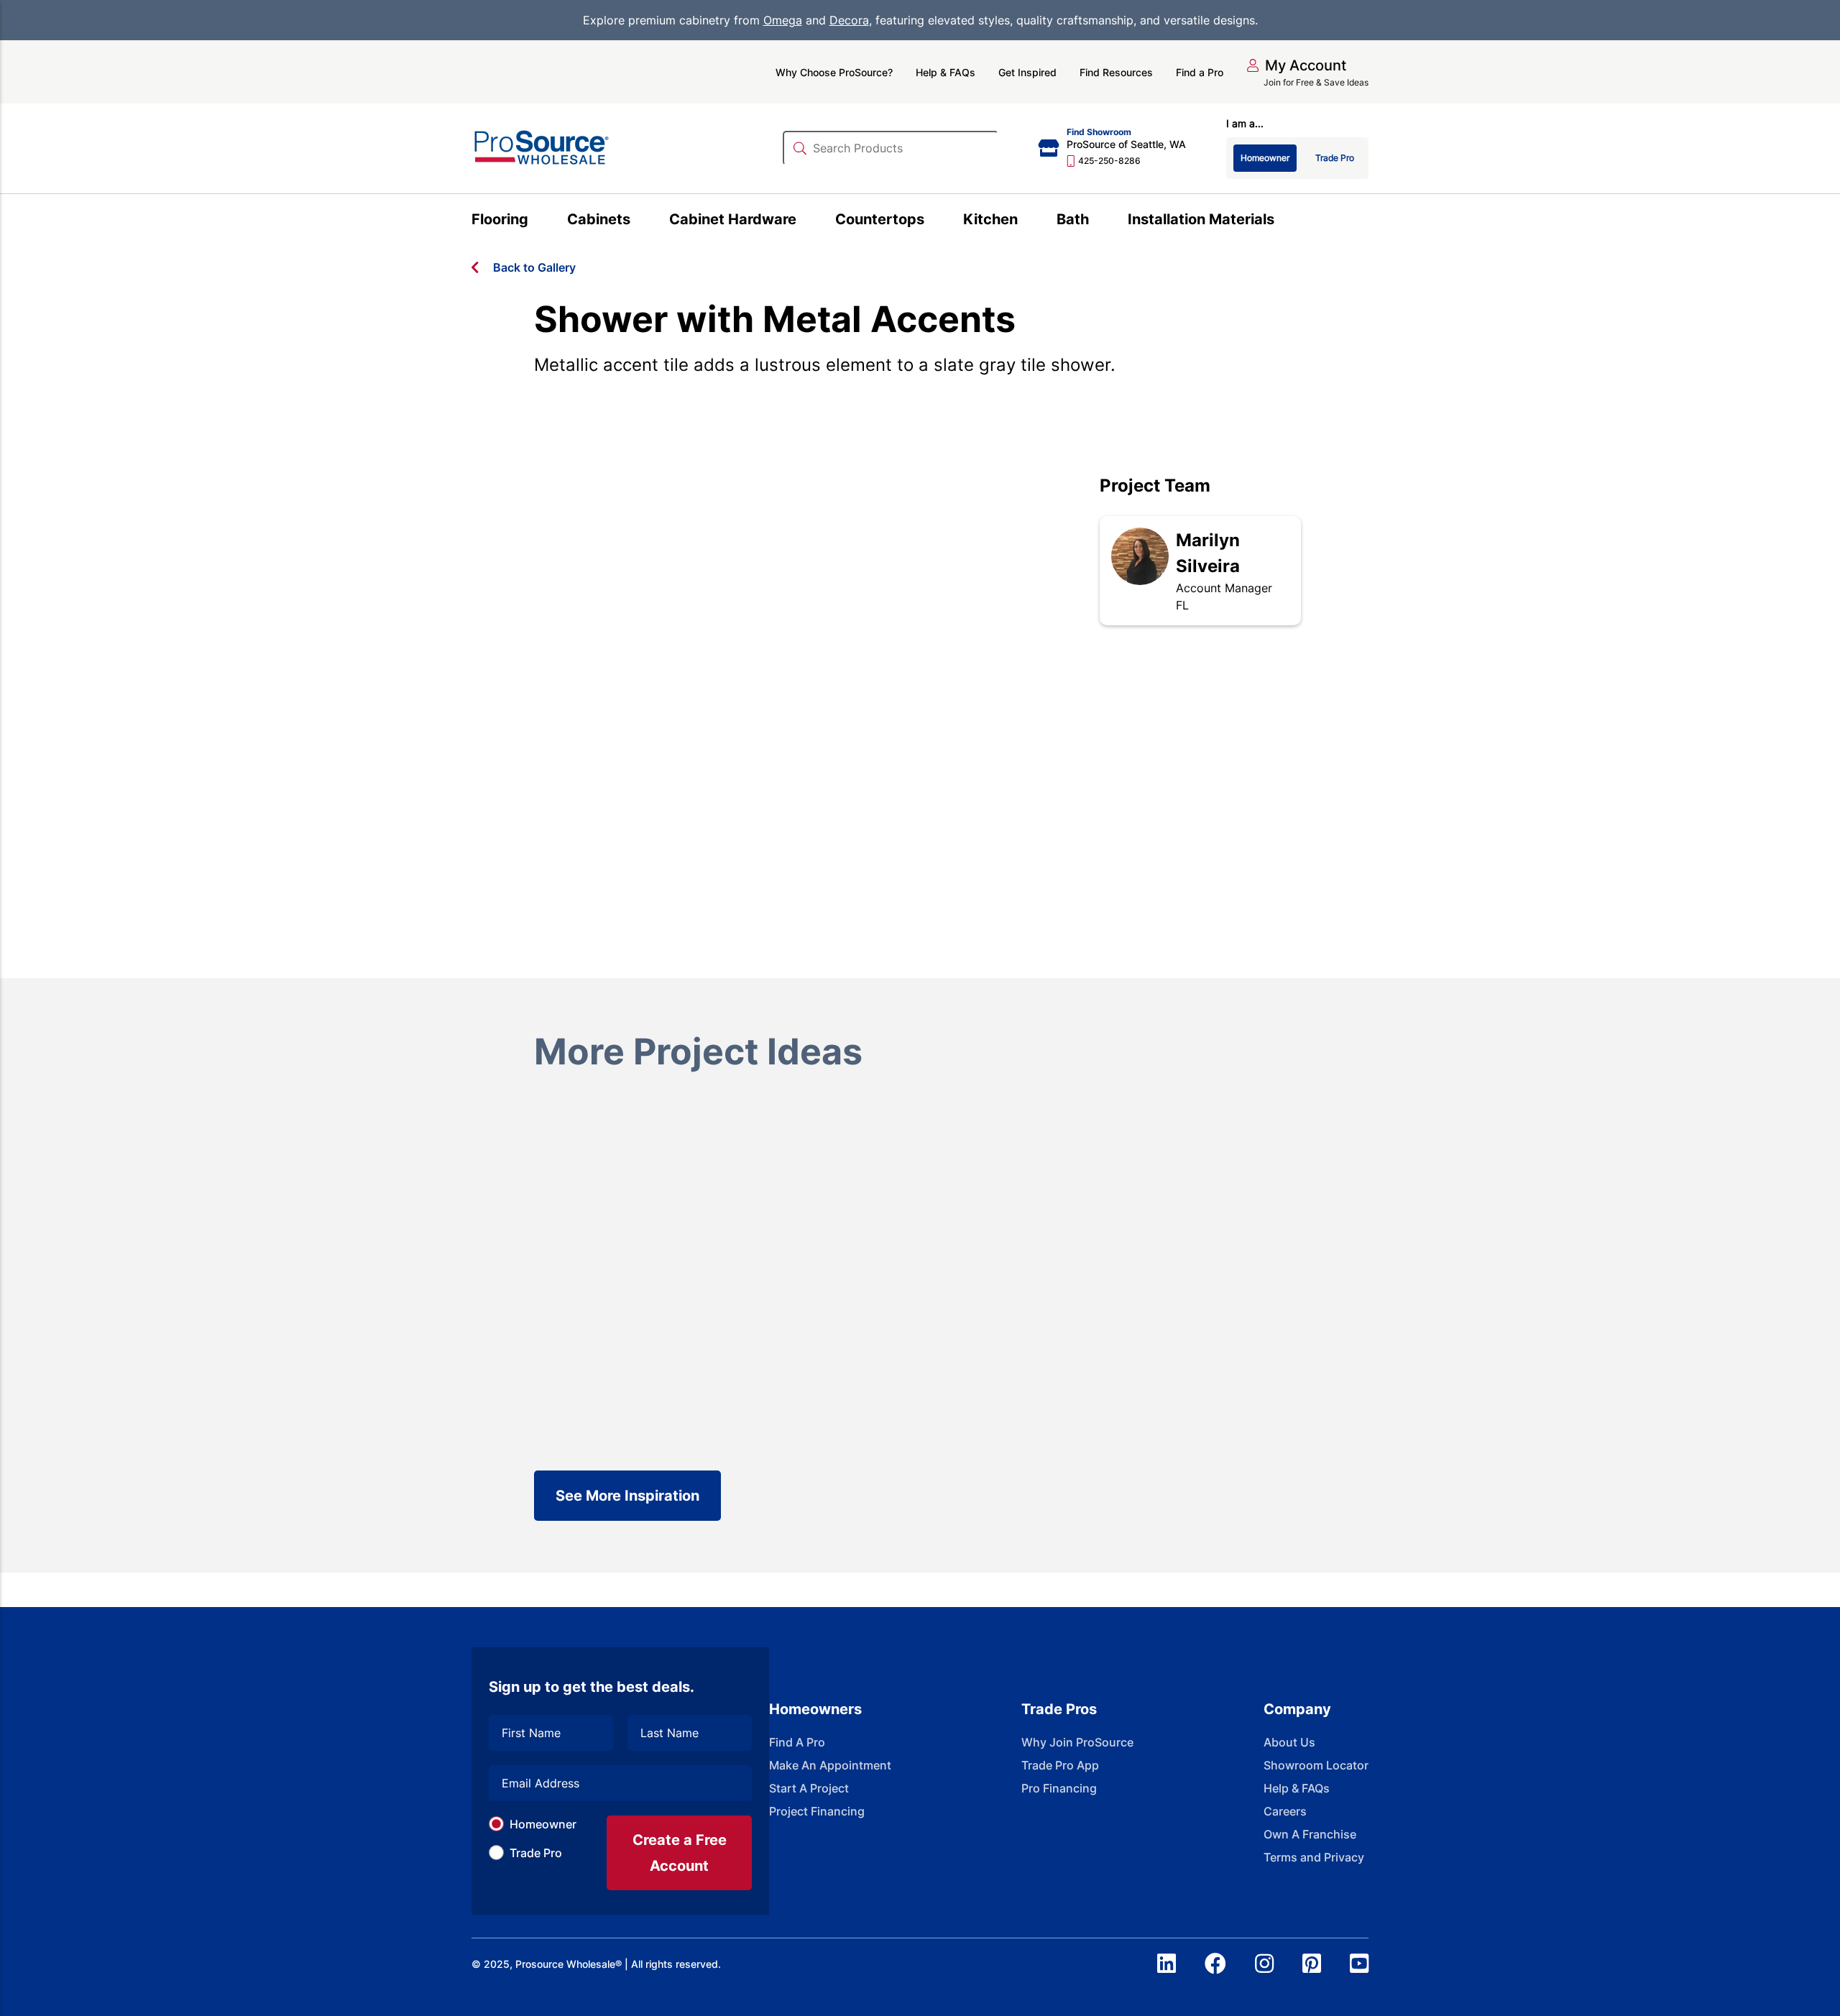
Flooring (500, 219)
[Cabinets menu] (639, 221)
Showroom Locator (1316, 1765)
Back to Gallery (534, 267)
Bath (1073, 219)
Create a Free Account (680, 1853)
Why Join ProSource (1077, 1742)
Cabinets (599, 219)
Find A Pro (797, 1742)
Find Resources (1116, 72)
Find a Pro (1200, 72)
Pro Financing (1059, 1788)
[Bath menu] (1097, 221)
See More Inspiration (627, 1496)
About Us (1289, 1742)
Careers (1285, 1811)
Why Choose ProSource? (834, 72)
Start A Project (809, 1788)
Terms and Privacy (1314, 1857)
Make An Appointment (830, 1765)
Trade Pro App (1060, 1765)
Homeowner (543, 1824)
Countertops (880, 219)
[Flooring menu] (537, 221)
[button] (1296, 65)
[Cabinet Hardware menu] (805, 221)
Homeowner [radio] (1265, 158)
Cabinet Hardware (733, 219)
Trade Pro (536, 1853)
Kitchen (990, 219)
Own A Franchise (1310, 1834)
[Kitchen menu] (1026, 221)
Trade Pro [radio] (1335, 158)
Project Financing (817, 1811)
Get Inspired (1027, 72)
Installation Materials (1201, 219)
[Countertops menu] (933, 221)
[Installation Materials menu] (1283, 221)
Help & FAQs (946, 72)
